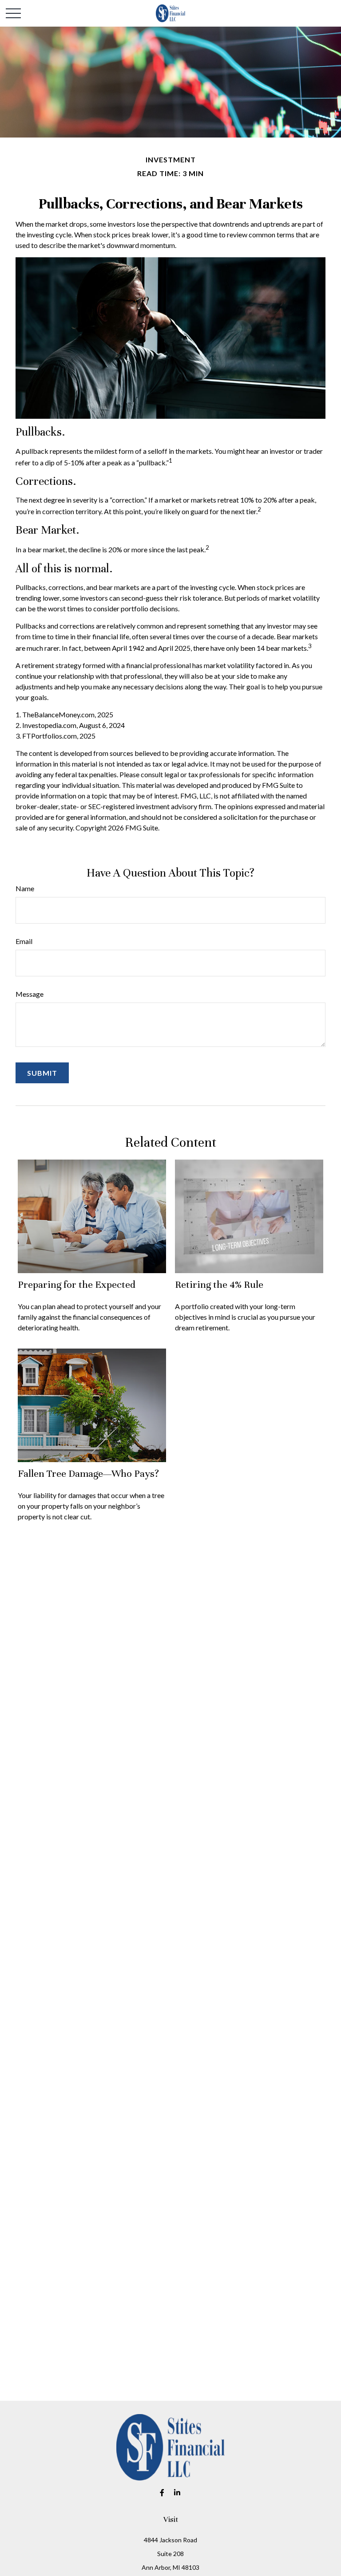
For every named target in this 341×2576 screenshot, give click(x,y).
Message (30, 994)
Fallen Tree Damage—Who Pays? (88, 1473)
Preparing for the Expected (77, 1284)
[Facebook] (162, 2492)
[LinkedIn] (177, 2492)
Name (25, 888)
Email (24, 941)
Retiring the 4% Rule (219, 1284)
